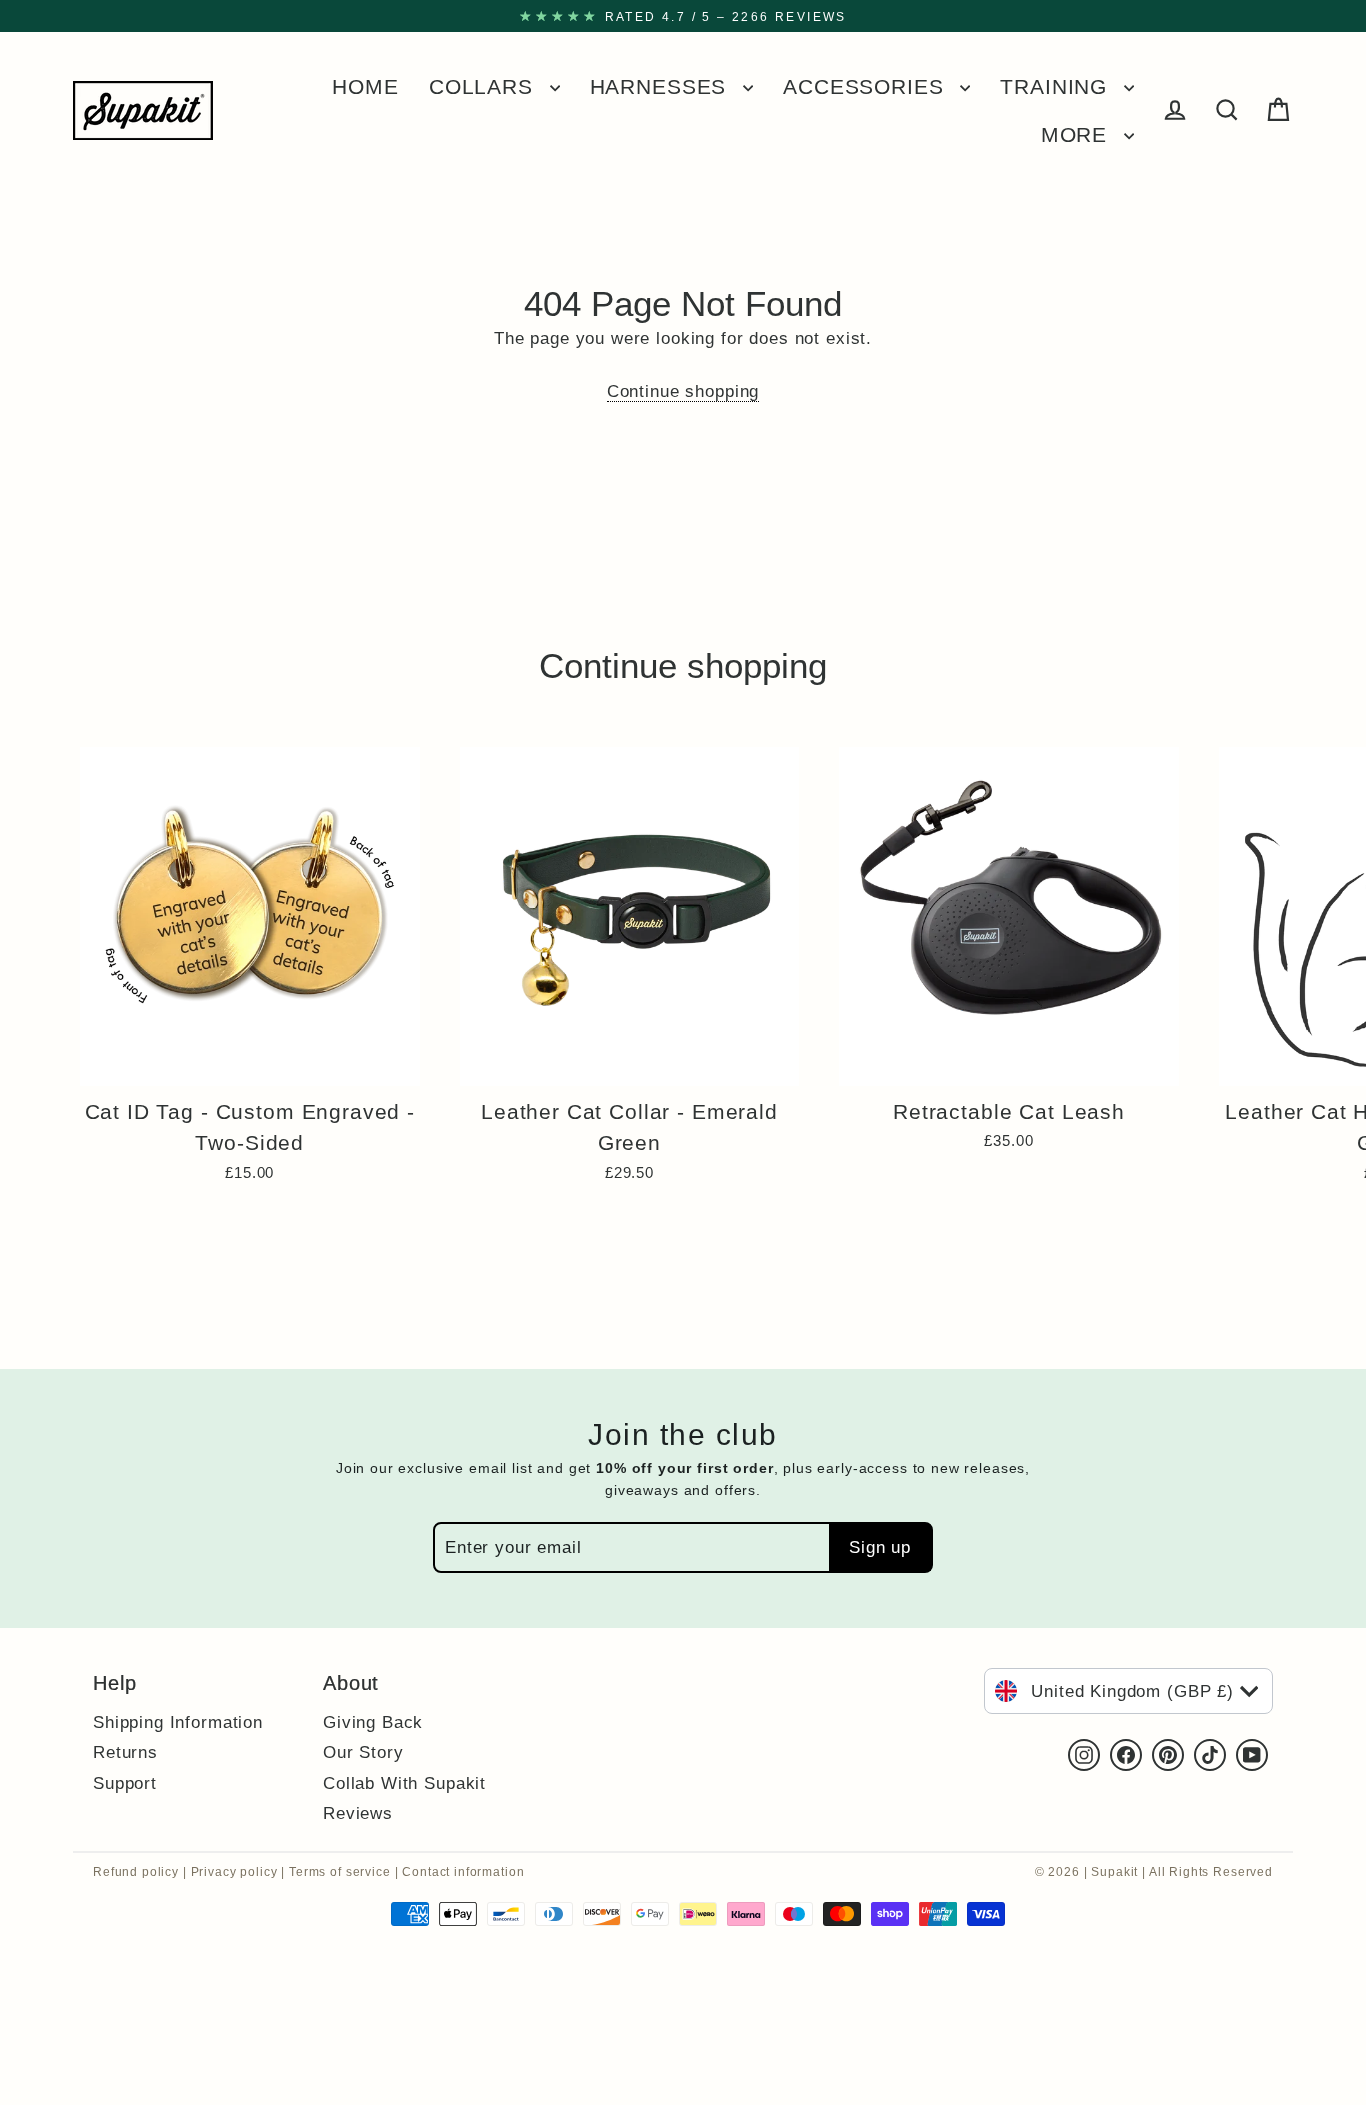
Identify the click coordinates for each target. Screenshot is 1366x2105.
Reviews (358, 1813)
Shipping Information (178, 1722)
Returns (125, 1752)
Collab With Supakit (404, 1783)
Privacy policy (234, 1872)
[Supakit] (143, 110)
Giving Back (373, 1722)
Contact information (463, 1872)
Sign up (880, 1547)
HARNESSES (662, 86)
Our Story (363, 1752)
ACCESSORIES (866, 86)
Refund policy (136, 1872)
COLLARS (484, 86)
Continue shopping (683, 391)
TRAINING (1057, 86)
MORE (1077, 134)
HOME (365, 86)
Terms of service (340, 1872)
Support (125, 1783)
